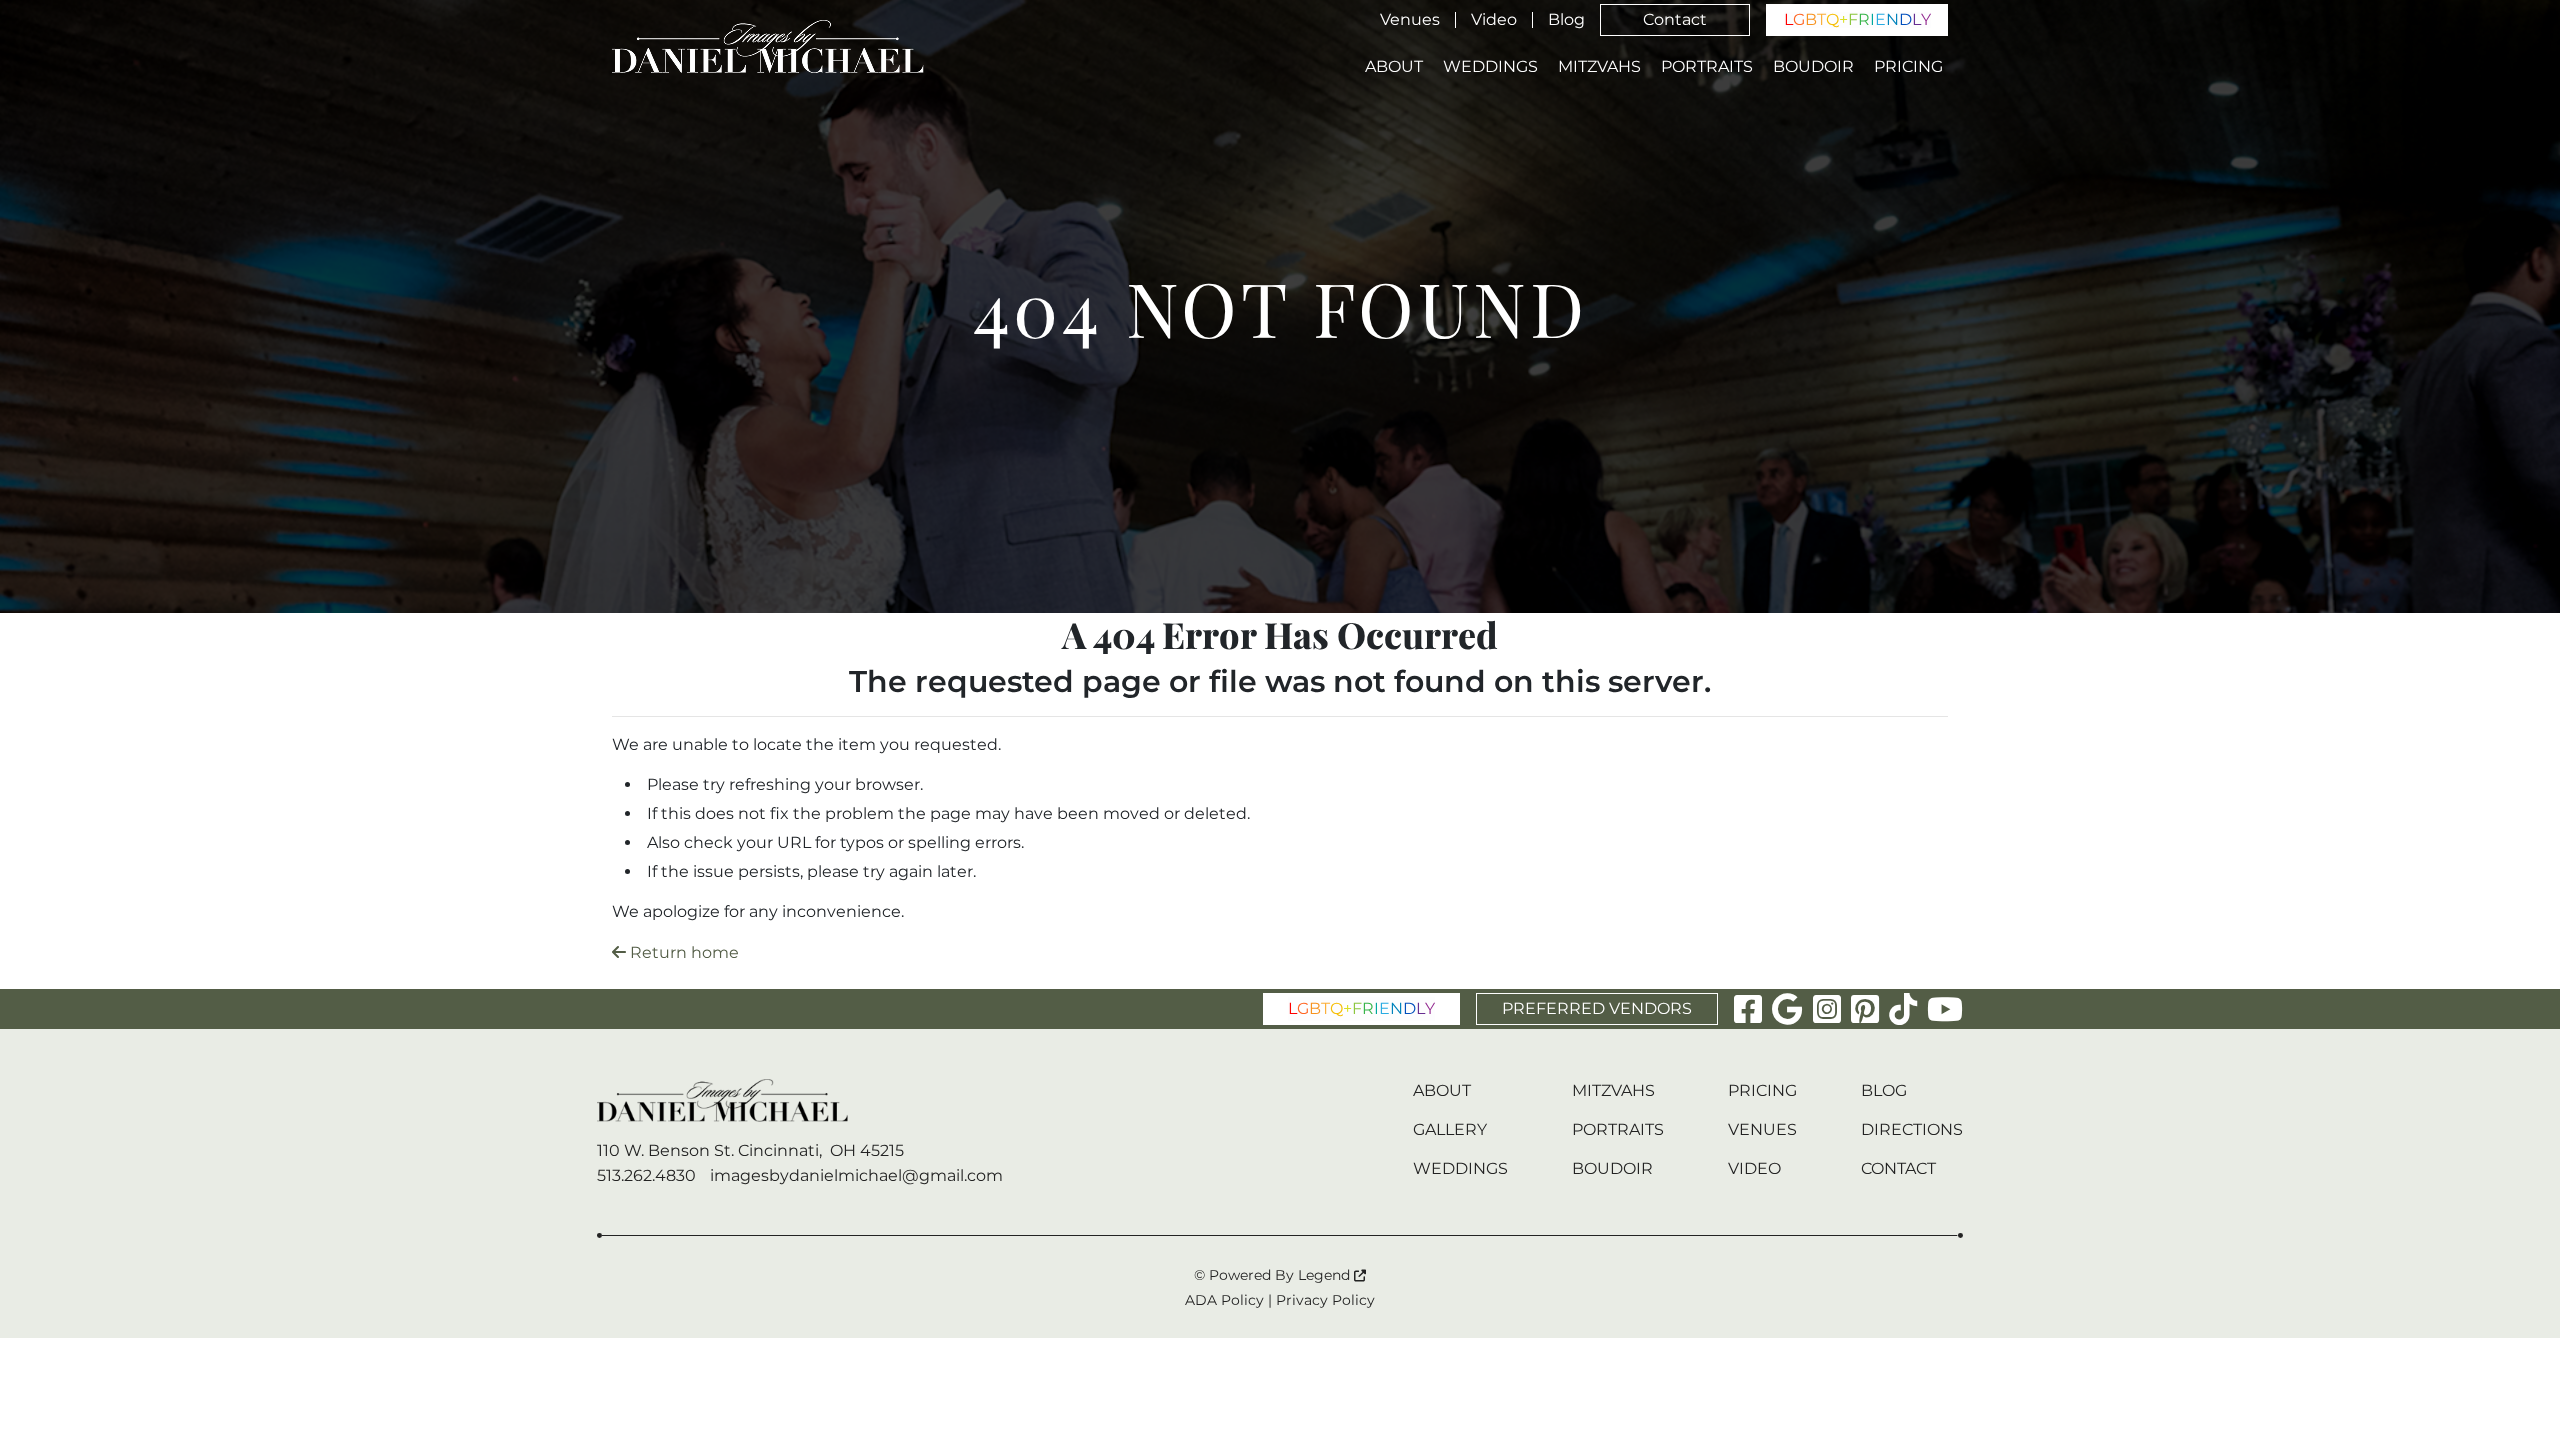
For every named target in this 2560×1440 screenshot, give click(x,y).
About (1394, 67)
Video (1494, 20)
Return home (682, 952)
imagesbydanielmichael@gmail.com (856, 1175)
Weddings (1490, 67)
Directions (1912, 1129)
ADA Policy (1224, 1300)
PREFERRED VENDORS (1597, 1008)
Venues (1410, 20)
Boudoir (1813, 67)
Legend (1326, 1275)
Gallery (1450, 1129)
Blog (1566, 20)
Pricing (1908, 67)
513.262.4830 (646, 1175)
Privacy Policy (1325, 1300)
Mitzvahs (1599, 67)
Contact (1675, 19)
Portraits (1707, 67)
